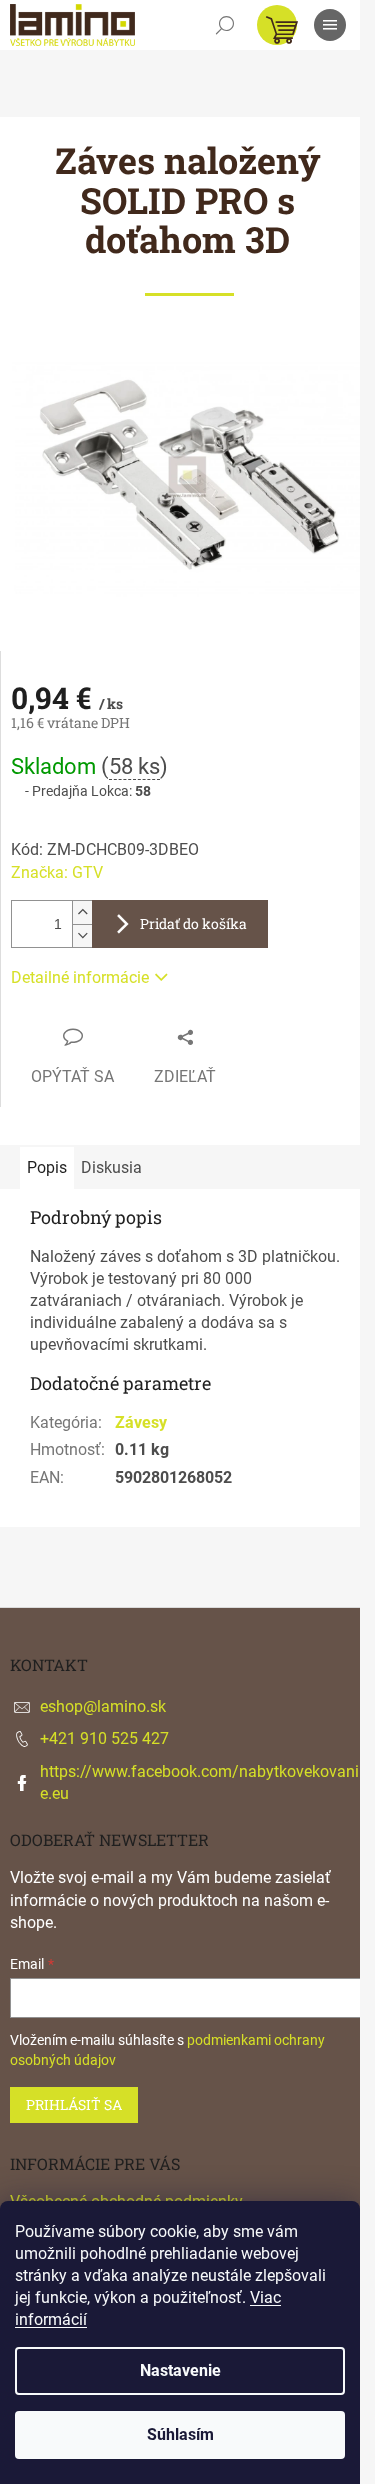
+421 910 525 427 (104, 1738)
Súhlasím (180, 2434)
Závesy (141, 1422)
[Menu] (330, 25)
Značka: (57, 872)
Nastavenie (180, 2370)
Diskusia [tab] (111, 1167)
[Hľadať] (225, 25)
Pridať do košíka (193, 923)
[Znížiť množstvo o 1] (82, 935)
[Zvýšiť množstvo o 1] (82, 912)
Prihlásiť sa (74, 2104)
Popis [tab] (47, 1167)
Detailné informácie (80, 977)
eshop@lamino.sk (103, 1706)
